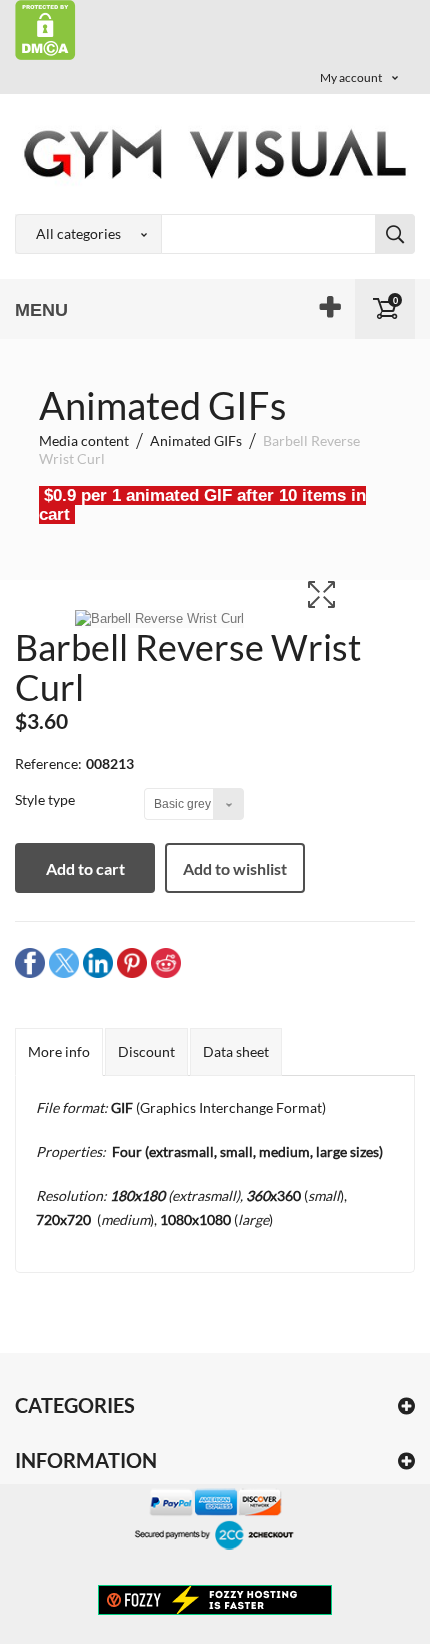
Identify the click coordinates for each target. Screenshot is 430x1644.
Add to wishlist (235, 868)
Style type (46, 799)
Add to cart (85, 868)
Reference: (48, 763)
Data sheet (236, 1051)
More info (59, 1051)
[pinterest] (132, 962)
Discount (146, 1051)
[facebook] (30, 962)
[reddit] (166, 962)
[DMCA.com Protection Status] (45, 28)
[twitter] (64, 962)
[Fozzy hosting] (215, 1599)
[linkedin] (98, 962)
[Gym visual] (215, 153)
